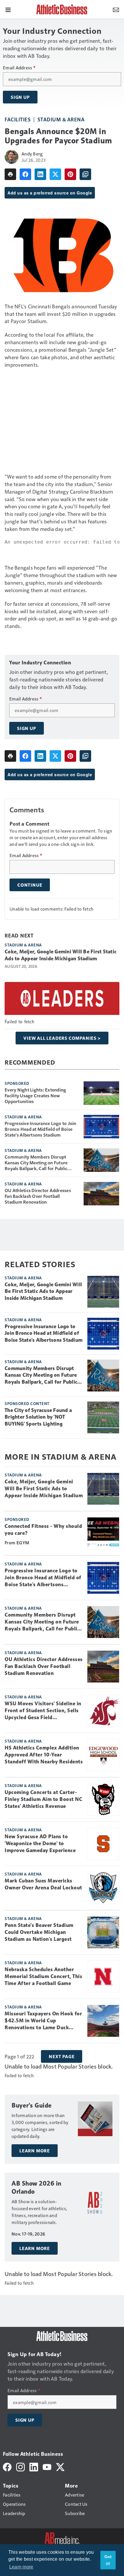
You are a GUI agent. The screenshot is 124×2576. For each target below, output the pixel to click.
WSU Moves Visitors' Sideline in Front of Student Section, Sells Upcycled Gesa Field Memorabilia (43, 1711)
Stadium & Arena (61, 119)
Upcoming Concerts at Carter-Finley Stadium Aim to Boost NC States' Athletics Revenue (43, 1799)
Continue (30, 885)
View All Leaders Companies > (62, 1038)
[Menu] (8, 9)
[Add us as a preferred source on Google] (85, 174)
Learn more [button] (21, 2567)
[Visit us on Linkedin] (34, 2466)
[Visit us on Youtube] (47, 2466)
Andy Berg (32, 154)
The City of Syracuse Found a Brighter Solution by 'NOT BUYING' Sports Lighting (38, 1417)
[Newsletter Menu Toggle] (116, 9)
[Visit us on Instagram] (20, 2466)
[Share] (25, 174)
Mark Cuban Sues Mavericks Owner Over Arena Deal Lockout (43, 1884)
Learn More (35, 2151)
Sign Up (20, 97)
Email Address (19, 68)
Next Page (62, 2056)
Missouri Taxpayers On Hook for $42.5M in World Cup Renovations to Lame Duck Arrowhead (43, 2021)
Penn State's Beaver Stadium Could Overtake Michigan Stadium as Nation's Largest (39, 1932)
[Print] (10, 174)
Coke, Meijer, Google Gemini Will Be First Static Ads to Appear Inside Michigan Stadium (61, 955)
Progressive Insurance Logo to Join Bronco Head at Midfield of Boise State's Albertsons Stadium (41, 1129)
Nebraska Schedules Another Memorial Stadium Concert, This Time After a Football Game (43, 1976)
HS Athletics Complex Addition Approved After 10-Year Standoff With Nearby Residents (44, 1755)
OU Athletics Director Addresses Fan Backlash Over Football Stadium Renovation (38, 1196)
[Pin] (70, 174)
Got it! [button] (108, 2560)
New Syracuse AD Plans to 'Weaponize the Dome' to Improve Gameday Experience (40, 1843)
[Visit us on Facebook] (7, 2466)
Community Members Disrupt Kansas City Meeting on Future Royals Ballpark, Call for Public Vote (36, 1163)
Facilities (18, 119)
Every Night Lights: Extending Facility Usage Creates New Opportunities (35, 1096)
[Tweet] (55, 174)
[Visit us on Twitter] (60, 2466)
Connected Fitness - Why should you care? (43, 1530)
